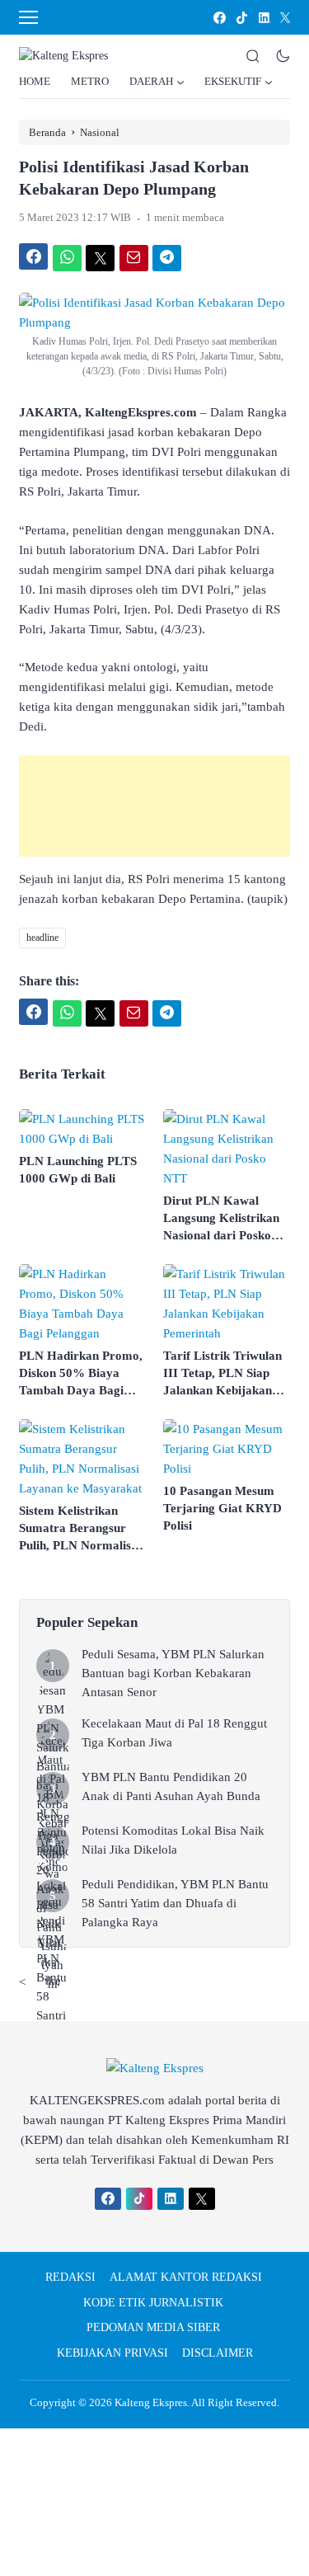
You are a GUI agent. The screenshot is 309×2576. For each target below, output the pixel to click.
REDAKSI (70, 2277)
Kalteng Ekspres (151, 2402)
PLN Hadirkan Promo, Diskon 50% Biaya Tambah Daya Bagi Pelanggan (81, 1374)
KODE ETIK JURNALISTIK (153, 2303)
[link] (219, 18)
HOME (35, 81)
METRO (90, 81)
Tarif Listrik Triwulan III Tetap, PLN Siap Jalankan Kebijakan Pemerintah (222, 1374)
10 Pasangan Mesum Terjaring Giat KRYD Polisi (222, 1508)
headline (42, 938)
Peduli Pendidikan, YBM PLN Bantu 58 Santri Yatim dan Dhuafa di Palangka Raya (175, 1903)
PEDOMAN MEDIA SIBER (153, 2327)
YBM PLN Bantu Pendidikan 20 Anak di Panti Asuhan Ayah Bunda (171, 1786)
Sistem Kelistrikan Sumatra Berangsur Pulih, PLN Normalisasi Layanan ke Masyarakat (82, 1529)
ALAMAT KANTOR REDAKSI (186, 2277)
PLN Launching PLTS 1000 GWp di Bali (78, 1170)
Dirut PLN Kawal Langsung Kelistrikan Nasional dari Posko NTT (221, 1219)
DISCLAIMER (218, 2353)
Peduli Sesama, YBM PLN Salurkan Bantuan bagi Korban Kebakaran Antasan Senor (173, 1673)
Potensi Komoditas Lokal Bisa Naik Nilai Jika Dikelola (173, 1840)
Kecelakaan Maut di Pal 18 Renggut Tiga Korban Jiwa (174, 1733)
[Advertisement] (154, 806)
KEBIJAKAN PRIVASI (112, 2353)
